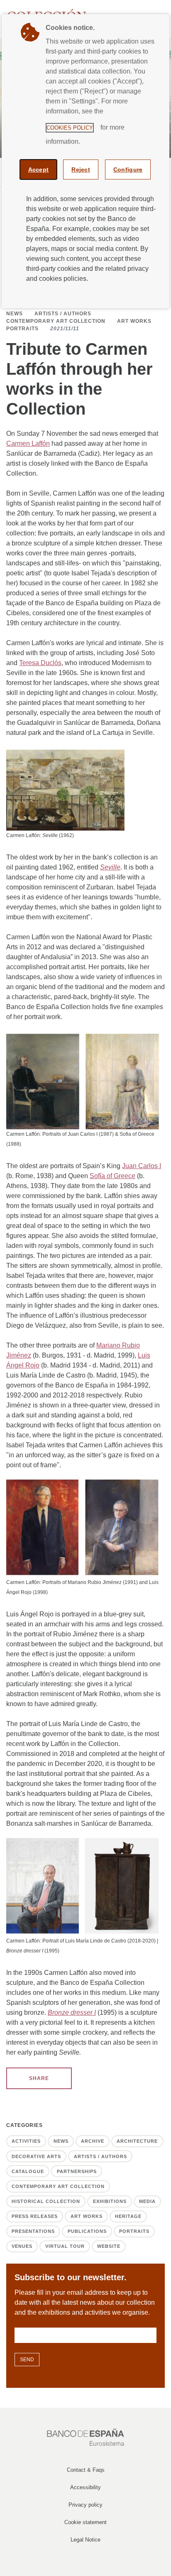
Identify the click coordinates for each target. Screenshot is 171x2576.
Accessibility (85, 2487)
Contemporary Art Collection (56, 321)
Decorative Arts (36, 2156)
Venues (22, 2246)
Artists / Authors (63, 314)
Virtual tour (65, 2246)
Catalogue (28, 2171)
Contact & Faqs (86, 2470)
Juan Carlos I (142, 1166)
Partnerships (77, 2171)
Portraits (22, 329)
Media (147, 2201)
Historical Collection (46, 2201)
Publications (87, 2231)
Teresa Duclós (40, 663)
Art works (134, 321)
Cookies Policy (70, 128)
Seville (110, 867)
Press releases (35, 2216)
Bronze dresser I (72, 2012)
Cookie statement (85, 2522)
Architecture (137, 2141)
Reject (81, 169)
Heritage (128, 2216)
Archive (93, 2141)
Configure (128, 169)
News (15, 314)
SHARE (39, 2078)
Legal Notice (85, 2540)
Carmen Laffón (28, 443)
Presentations (33, 2231)
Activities (26, 2141)
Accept (39, 169)
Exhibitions (110, 2201)
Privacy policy (85, 2505)
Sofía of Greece (112, 1176)
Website (109, 2246)
